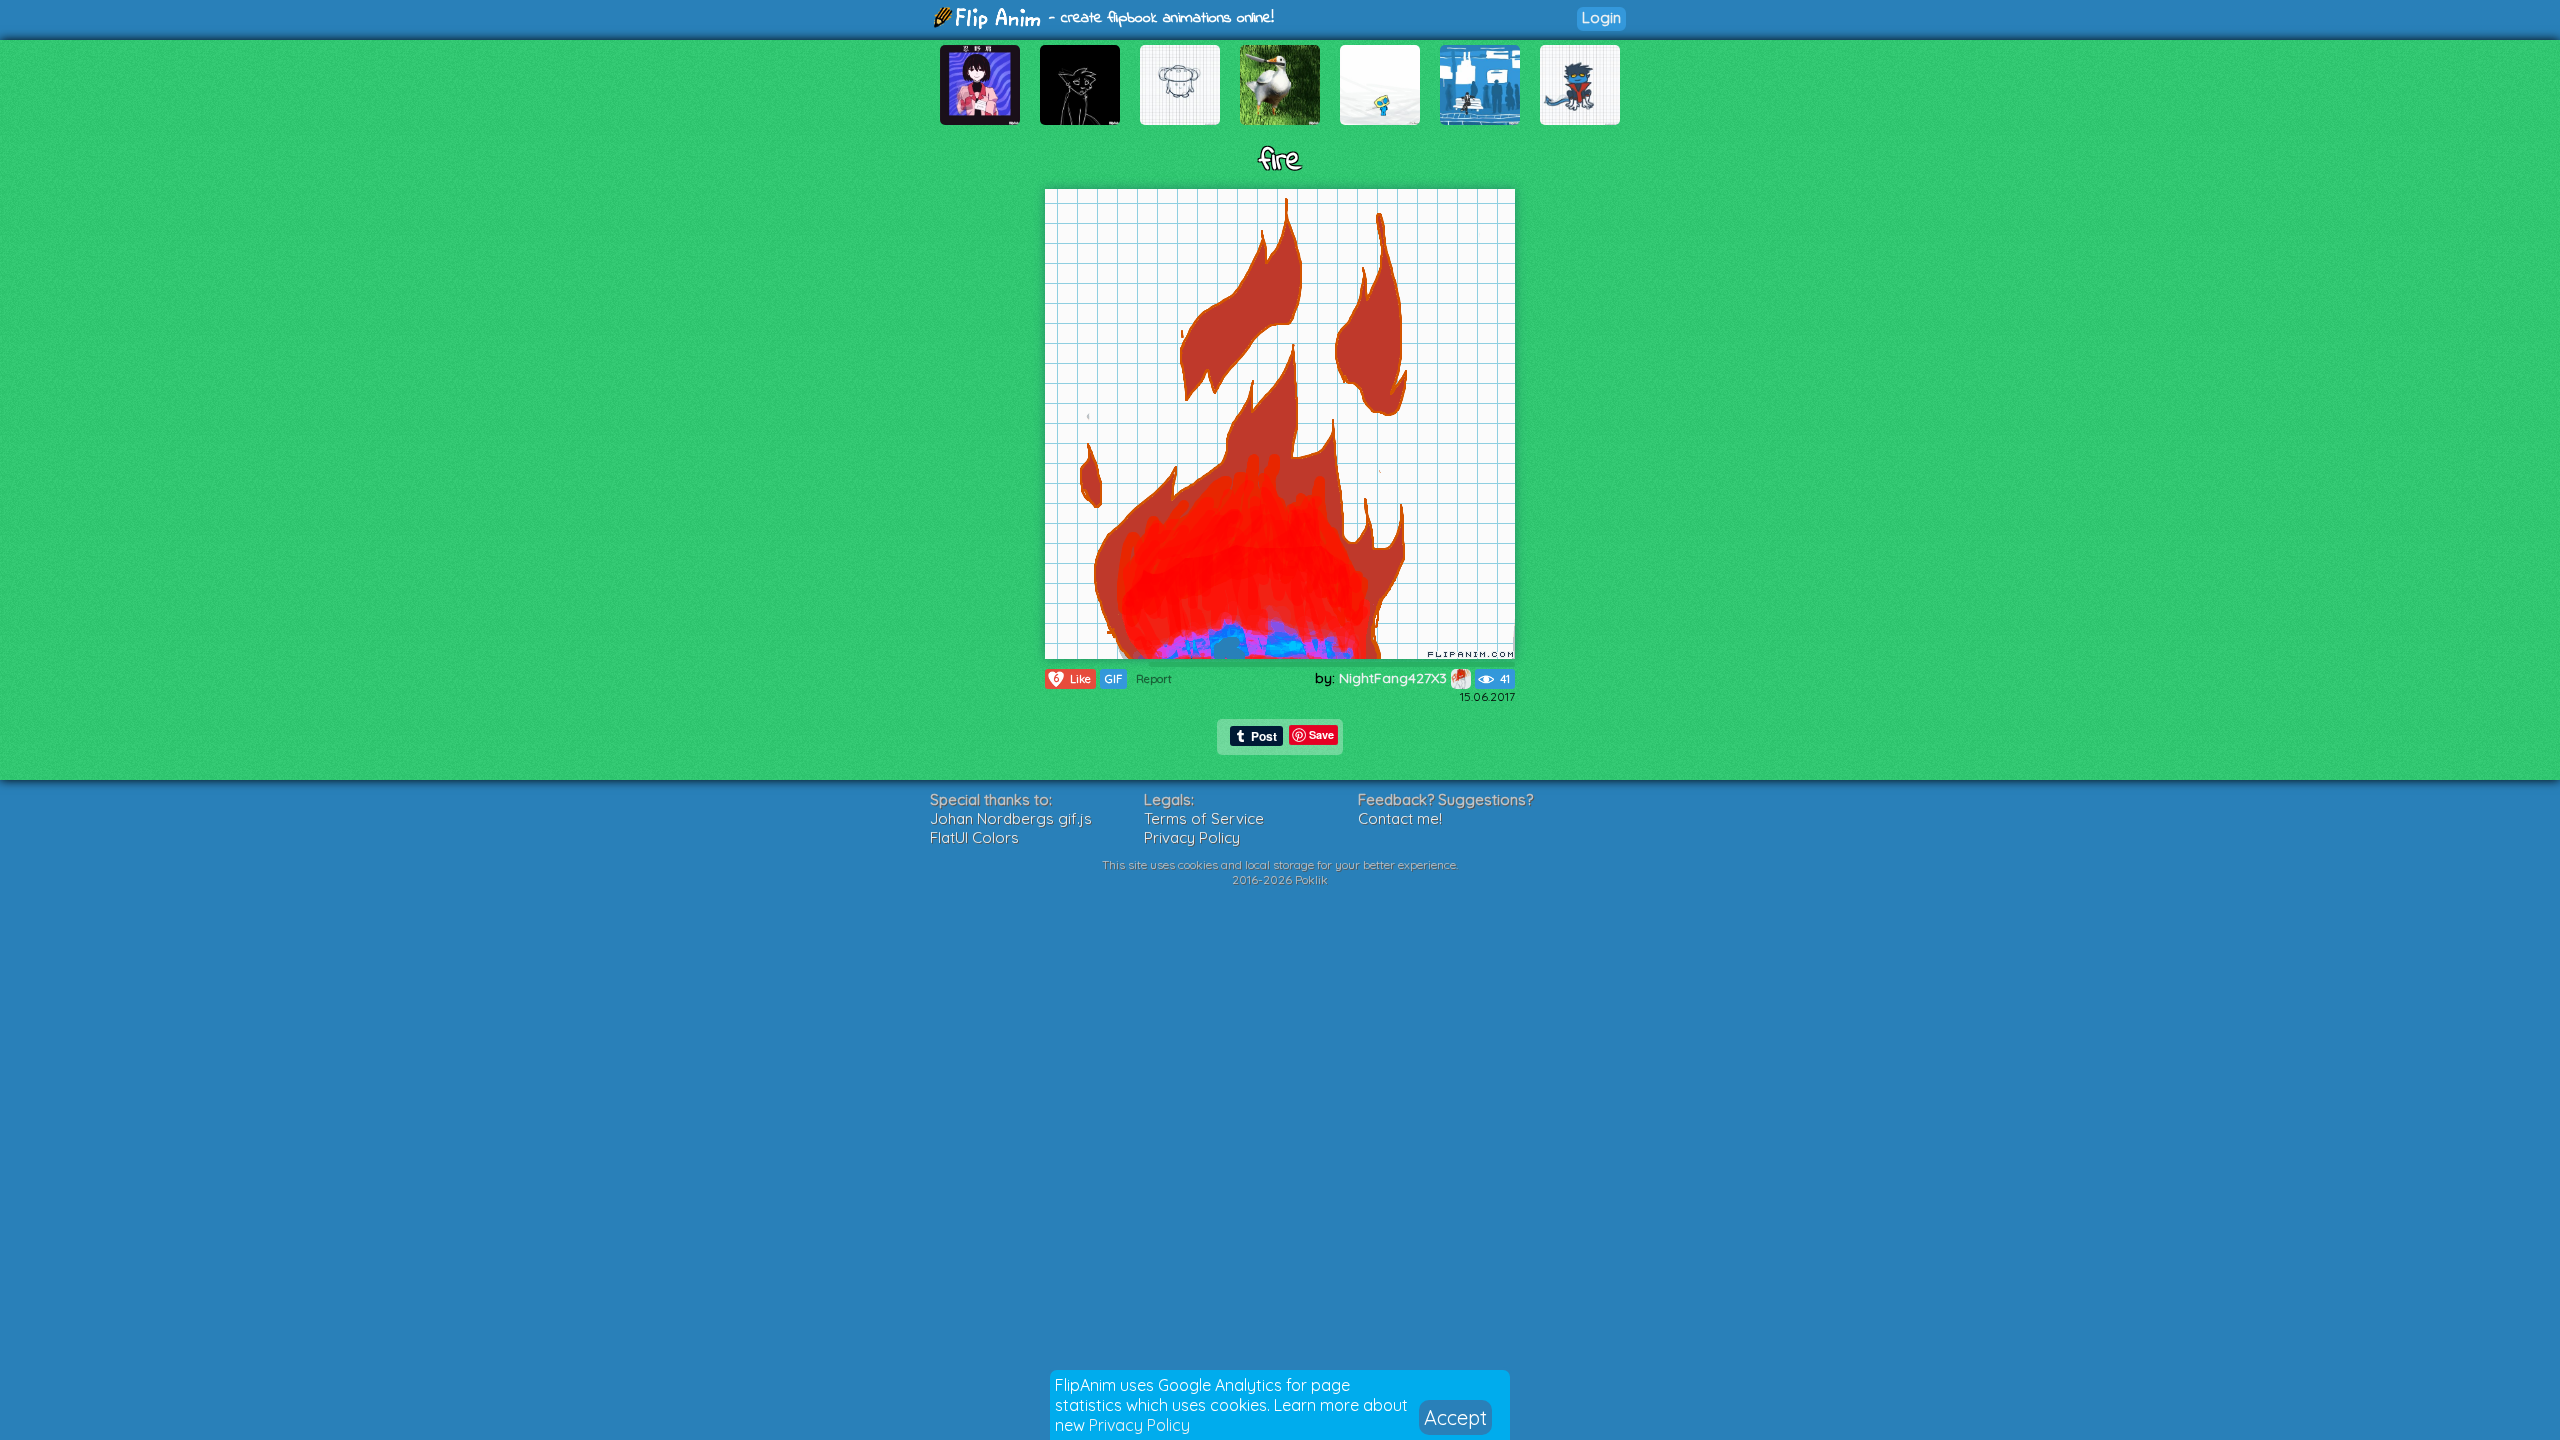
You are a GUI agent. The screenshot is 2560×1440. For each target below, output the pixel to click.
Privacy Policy (1139, 1425)
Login (1601, 17)
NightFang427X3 (1395, 678)
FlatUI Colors (974, 837)
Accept (1455, 1417)
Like (1072, 678)
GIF (1113, 679)
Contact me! (1400, 818)
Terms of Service (1204, 818)
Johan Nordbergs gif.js (1011, 818)
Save (1321, 734)
